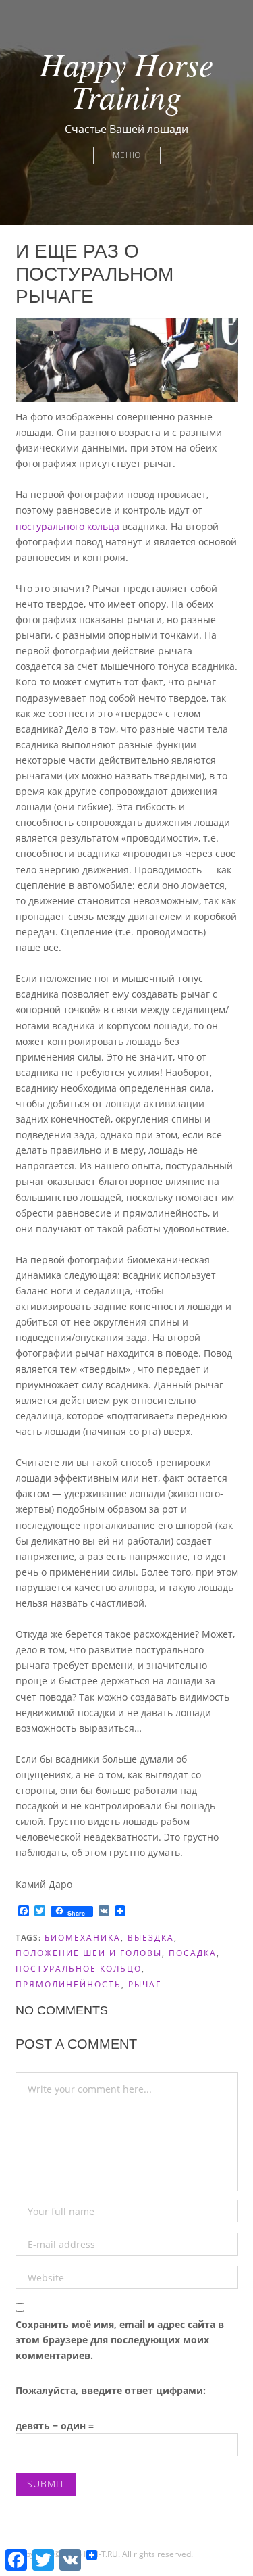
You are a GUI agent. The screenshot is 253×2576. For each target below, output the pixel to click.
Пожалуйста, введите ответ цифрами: (111, 2390)
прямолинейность (68, 1984)
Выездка (151, 1938)
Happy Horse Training (126, 80)
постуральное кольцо (79, 1969)
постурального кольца (67, 526)
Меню (127, 155)
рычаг (145, 1984)
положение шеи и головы (89, 1953)
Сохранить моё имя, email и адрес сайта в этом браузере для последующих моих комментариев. (120, 2340)
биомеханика (83, 1938)
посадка (193, 1953)
